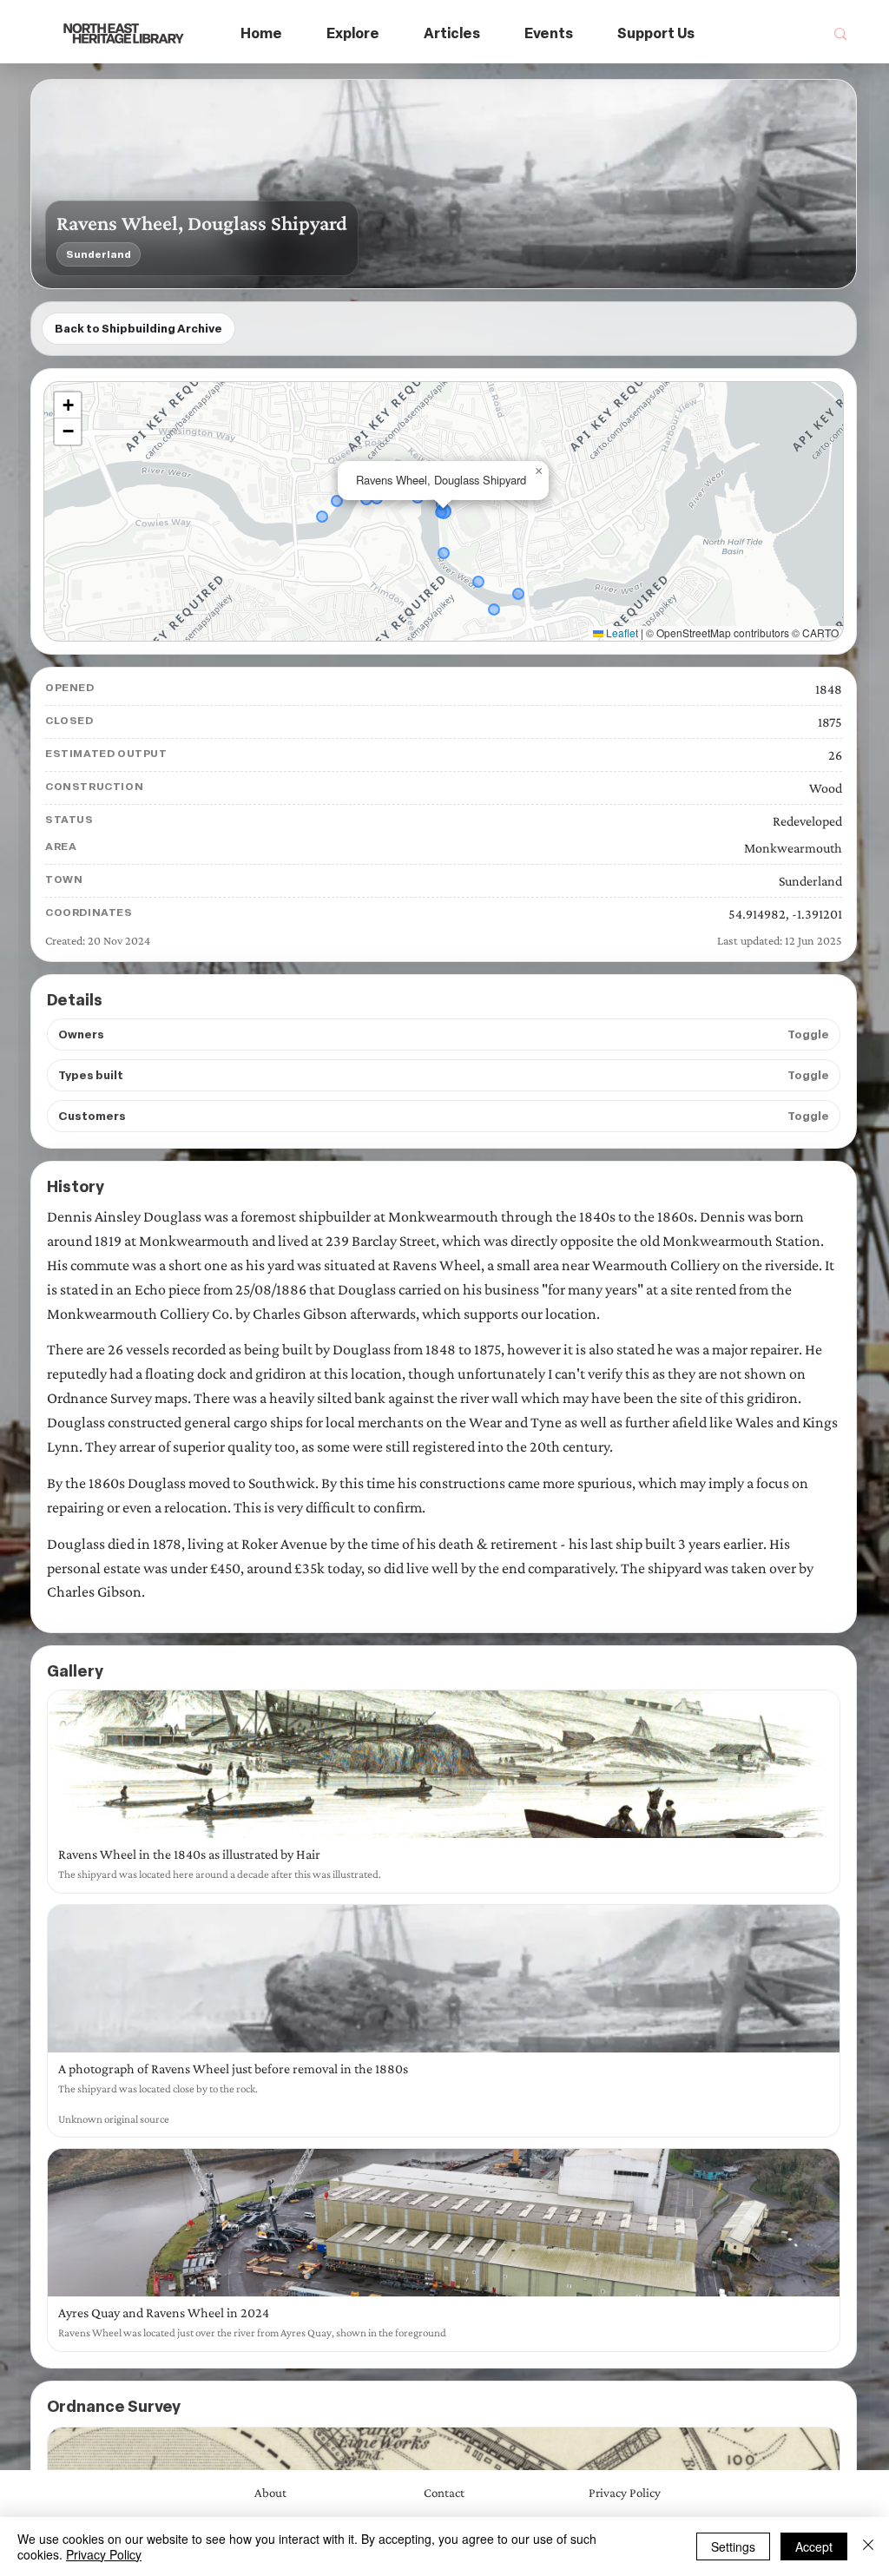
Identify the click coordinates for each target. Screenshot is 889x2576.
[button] (353, 34)
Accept (814, 2546)
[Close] (868, 2546)
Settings (733, 2546)
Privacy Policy (104, 2554)
